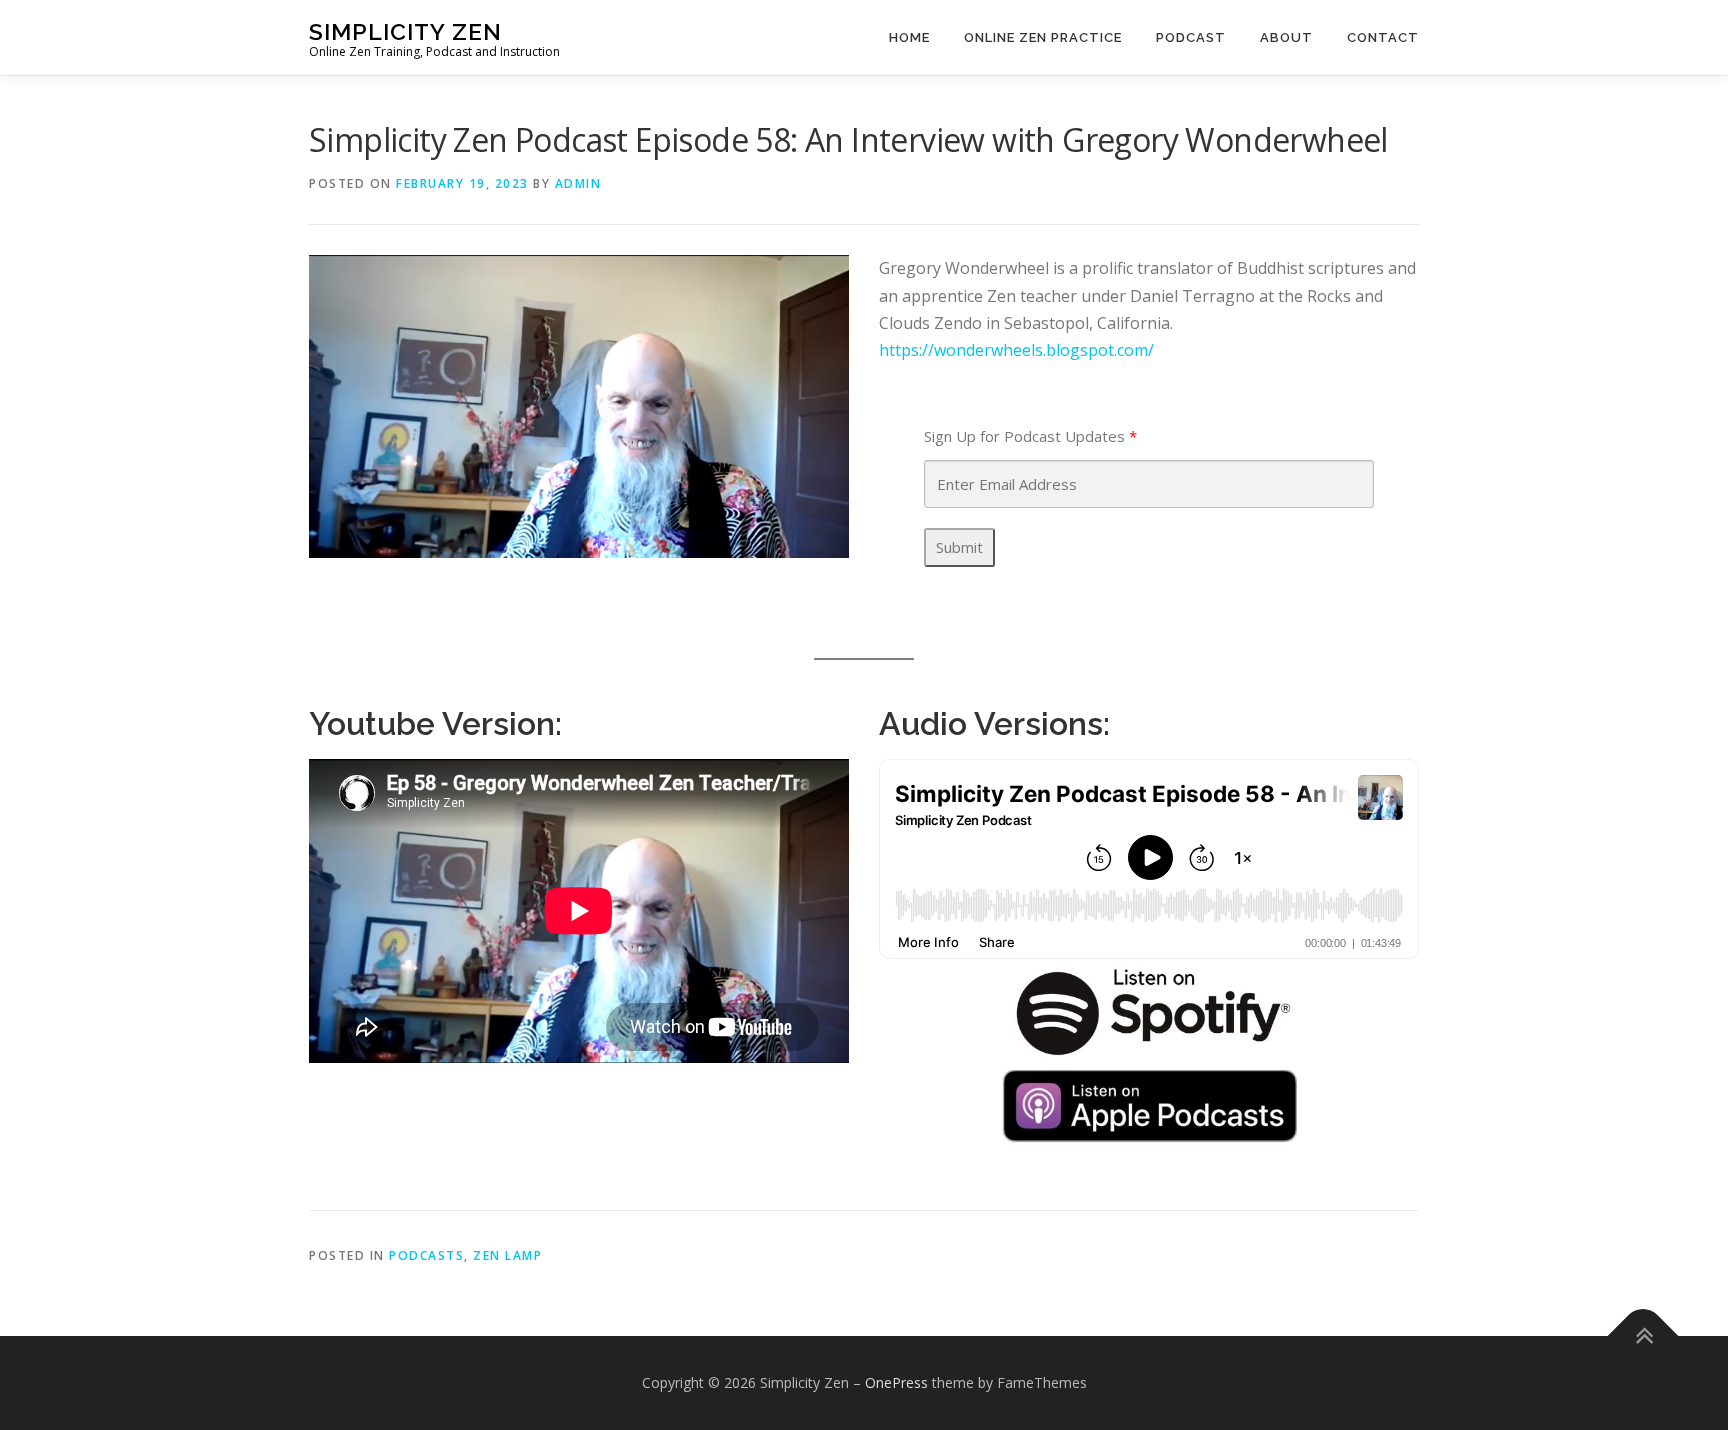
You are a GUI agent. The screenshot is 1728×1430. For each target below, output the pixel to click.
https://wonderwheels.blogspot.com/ (1016, 350)
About (1286, 37)
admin (578, 183)
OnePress (896, 1382)
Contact (1383, 37)
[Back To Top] (1643, 1336)
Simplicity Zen (405, 30)
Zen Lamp (507, 1255)
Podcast (1191, 37)
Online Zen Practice (1043, 37)
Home (909, 37)
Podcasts (426, 1255)
